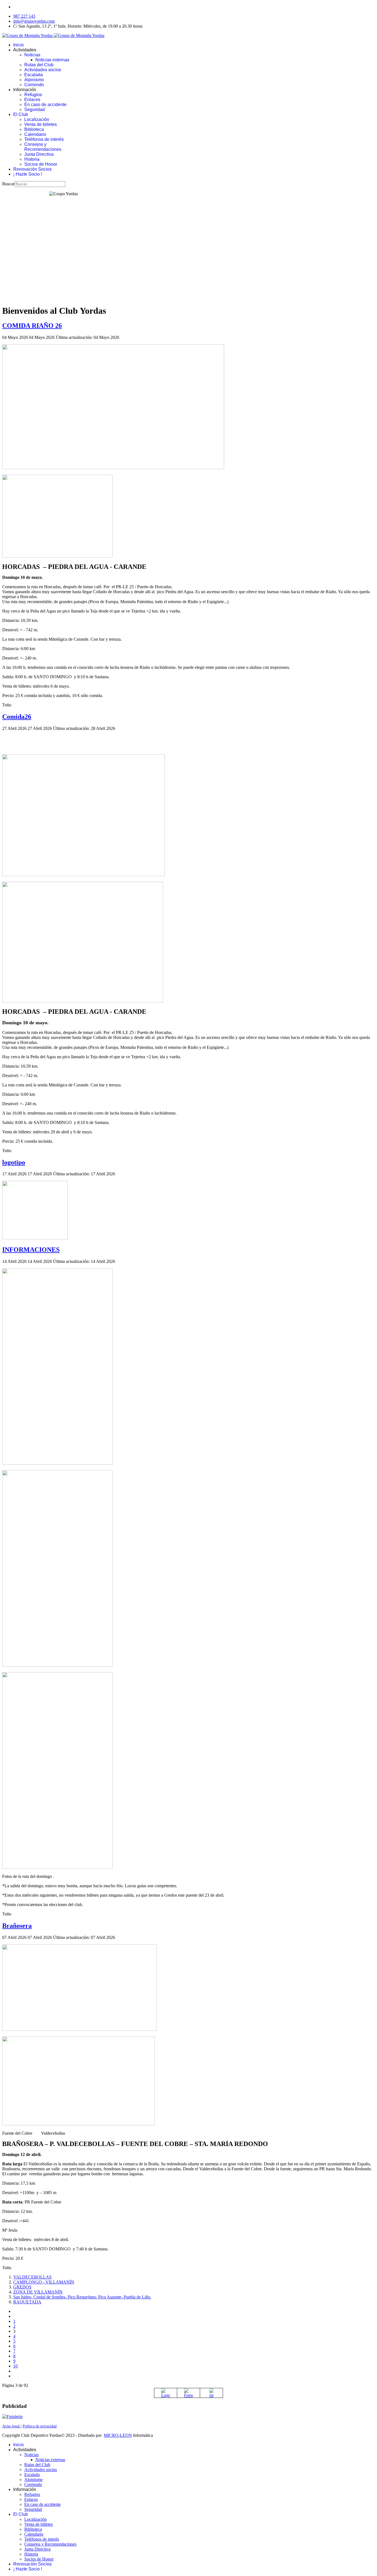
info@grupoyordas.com (34, 21)
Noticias (32, 55)
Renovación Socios (32, 169)
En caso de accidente (45, 105)
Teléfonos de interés (44, 139)
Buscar (8, 184)
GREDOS (22, 2287)
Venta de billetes (41, 124)
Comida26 (17, 717)
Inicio (18, 45)
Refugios (33, 95)
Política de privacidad (40, 2426)
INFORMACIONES (31, 1250)
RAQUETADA (27, 2302)
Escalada (34, 75)
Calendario (35, 134)
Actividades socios (43, 70)
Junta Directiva (39, 154)
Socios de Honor (41, 164)
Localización (37, 119)
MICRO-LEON (118, 2435)
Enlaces (32, 100)
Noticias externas (52, 60)
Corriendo (34, 85)
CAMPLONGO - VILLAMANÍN (44, 2282)
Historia (32, 159)
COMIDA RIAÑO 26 (32, 326)
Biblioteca (34, 129)
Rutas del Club (39, 65)
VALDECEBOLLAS (32, 2277)
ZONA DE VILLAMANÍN (38, 2292)
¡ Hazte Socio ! (28, 174)
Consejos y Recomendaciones (43, 147)
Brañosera (17, 1926)
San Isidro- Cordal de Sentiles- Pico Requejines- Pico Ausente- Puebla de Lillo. (82, 2297)
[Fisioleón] (12, 2417)
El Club (21, 114)
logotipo (14, 1162)
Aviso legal (11, 2426)
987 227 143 (24, 16)
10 (15, 2366)
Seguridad (34, 109)
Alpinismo (34, 80)
